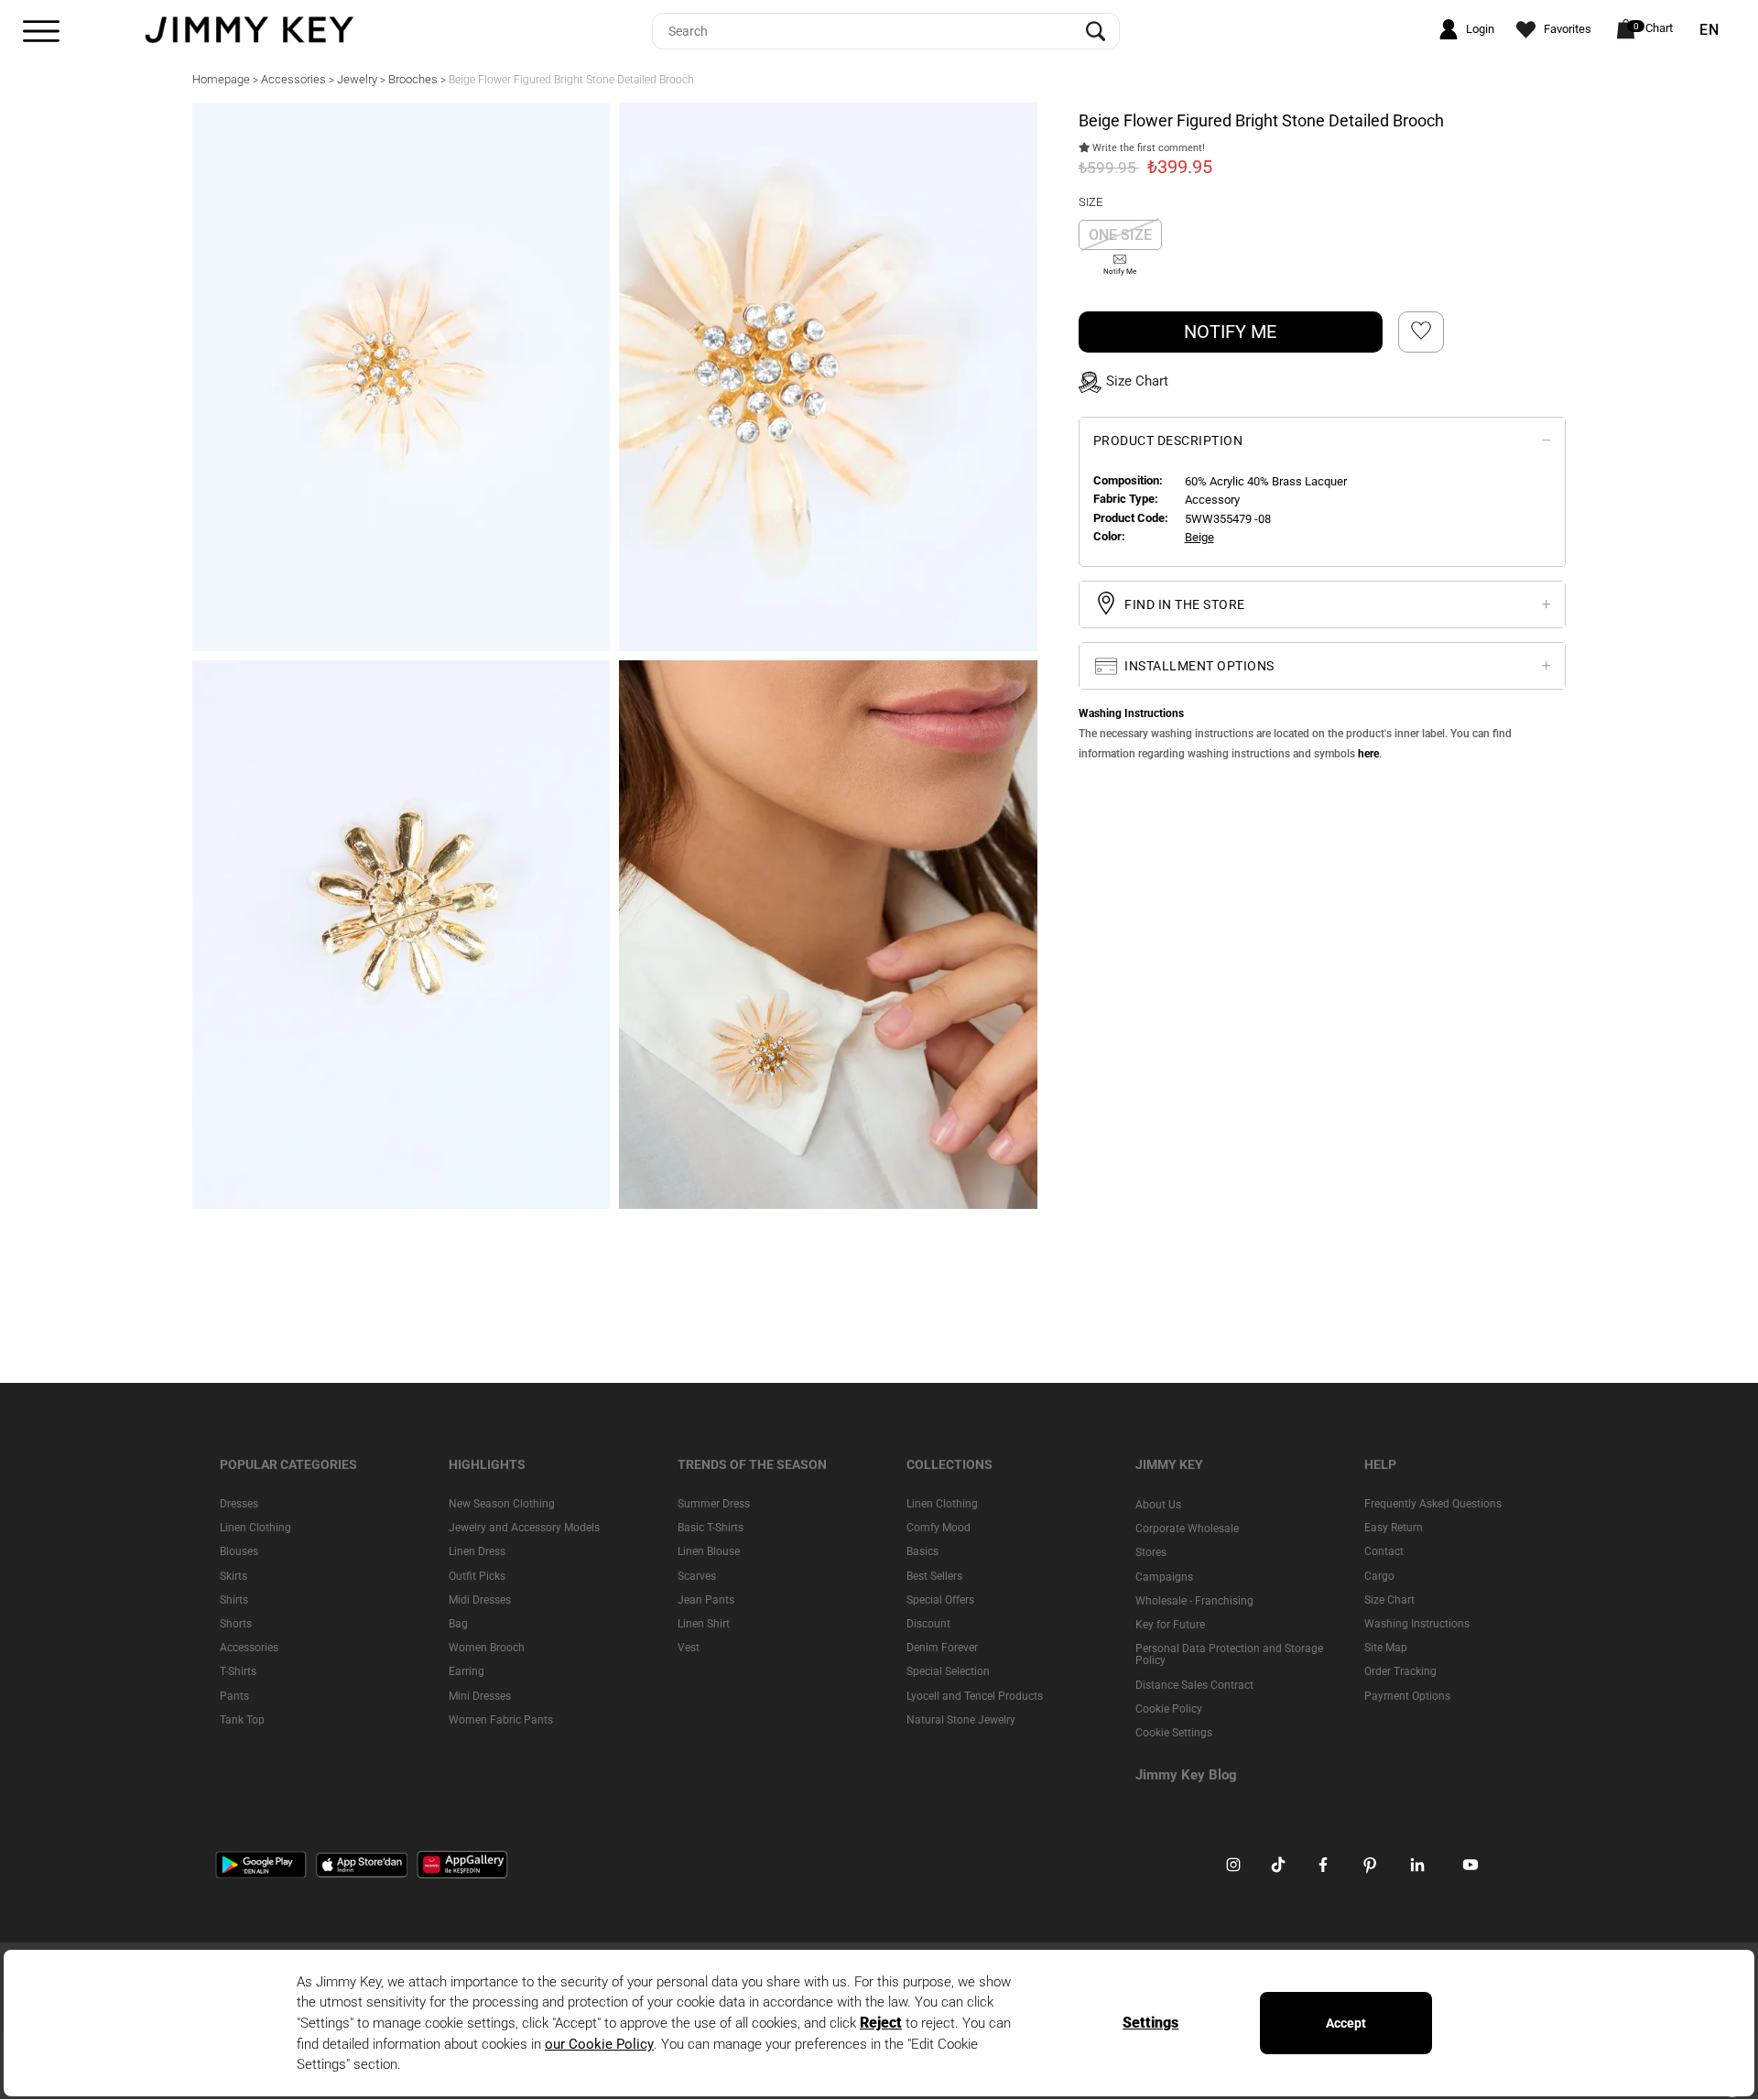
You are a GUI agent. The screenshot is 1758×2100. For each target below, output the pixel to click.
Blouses (239, 1552)
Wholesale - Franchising (1194, 1601)
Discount (928, 1624)
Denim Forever (942, 1648)
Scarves (697, 1576)
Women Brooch (487, 1648)
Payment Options (1407, 1696)
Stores (1151, 1553)
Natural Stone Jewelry (961, 1720)
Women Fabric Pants (501, 1720)
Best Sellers (934, 1576)
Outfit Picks (477, 1576)
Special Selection (948, 1672)
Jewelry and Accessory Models (524, 1529)
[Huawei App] (462, 1865)
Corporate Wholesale (1187, 1529)
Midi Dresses (480, 1600)
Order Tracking (1400, 1672)
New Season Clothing (502, 1504)
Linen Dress (477, 1552)
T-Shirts (238, 1672)
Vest (689, 1648)
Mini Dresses (480, 1696)
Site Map (1386, 1648)
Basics (922, 1552)
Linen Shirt (704, 1624)
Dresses (239, 1504)
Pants (234, 1696)
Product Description (1168, 440)
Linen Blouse (709, 1552)
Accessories (249, 1648)
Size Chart (1389, 1600)
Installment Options (1198, 665)
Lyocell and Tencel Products (975, 1696)
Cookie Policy (1169, 1709)
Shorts (236, 1624)
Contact (1384, 1552)
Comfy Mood (939, 1529)
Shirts (234, 1600)
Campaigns (1164, 1577)
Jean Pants (706, 1600)
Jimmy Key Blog (1186, 1776)
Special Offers (940, 1600)
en (1709, 30)
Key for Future (1170, 1625)
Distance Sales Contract (1194, 1685)
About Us (1158, 1505)
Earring (467, 1672)
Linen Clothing (255, 1529)
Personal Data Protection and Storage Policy (1229, 1655)
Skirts (233, 1576)
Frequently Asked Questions (1433, 1504)
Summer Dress (714, 1504)
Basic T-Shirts (711, 1529)
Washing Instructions (1417, 1624)
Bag (458, 1624)
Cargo (1379, 1576)
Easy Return (1394, 1529)
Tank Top (242, 1720)
